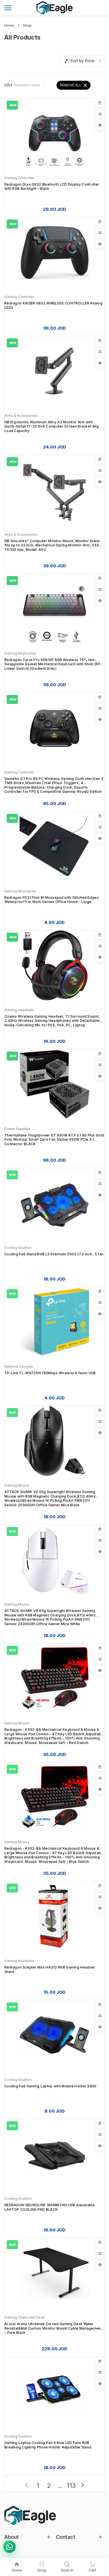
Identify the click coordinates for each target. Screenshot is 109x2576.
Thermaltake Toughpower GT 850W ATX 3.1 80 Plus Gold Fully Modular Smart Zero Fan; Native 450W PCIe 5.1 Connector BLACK (54, 1140)
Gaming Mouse (17, 1485)
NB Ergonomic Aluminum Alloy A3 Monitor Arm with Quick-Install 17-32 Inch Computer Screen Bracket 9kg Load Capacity (52, 426)
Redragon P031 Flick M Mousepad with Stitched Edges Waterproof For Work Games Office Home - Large (52, 900)
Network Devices (19, 1366)
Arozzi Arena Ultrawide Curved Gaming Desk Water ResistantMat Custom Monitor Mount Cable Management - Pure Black (53, 2328)
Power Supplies (17, 1129)
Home (9, 25)
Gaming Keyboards (20, 653)
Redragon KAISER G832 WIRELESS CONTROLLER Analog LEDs (53, 305)
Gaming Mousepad (20, 891)
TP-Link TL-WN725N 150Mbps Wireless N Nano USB (50, 1373)
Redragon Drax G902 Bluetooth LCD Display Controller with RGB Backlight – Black (52, 187)
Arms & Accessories (21, 416)
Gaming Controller (19, 178)
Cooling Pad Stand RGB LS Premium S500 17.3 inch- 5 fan (54, 1254)
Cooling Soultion (18, 1248)
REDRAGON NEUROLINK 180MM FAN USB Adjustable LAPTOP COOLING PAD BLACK (50, 2207)
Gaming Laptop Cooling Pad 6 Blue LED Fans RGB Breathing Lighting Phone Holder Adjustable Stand (48, 2445)
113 (71, 2486)
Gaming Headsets (19, 1010)
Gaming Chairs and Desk (25, 2317)
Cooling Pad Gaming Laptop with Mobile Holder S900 (51, 2086)
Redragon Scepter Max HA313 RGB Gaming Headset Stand (50, 1969)
